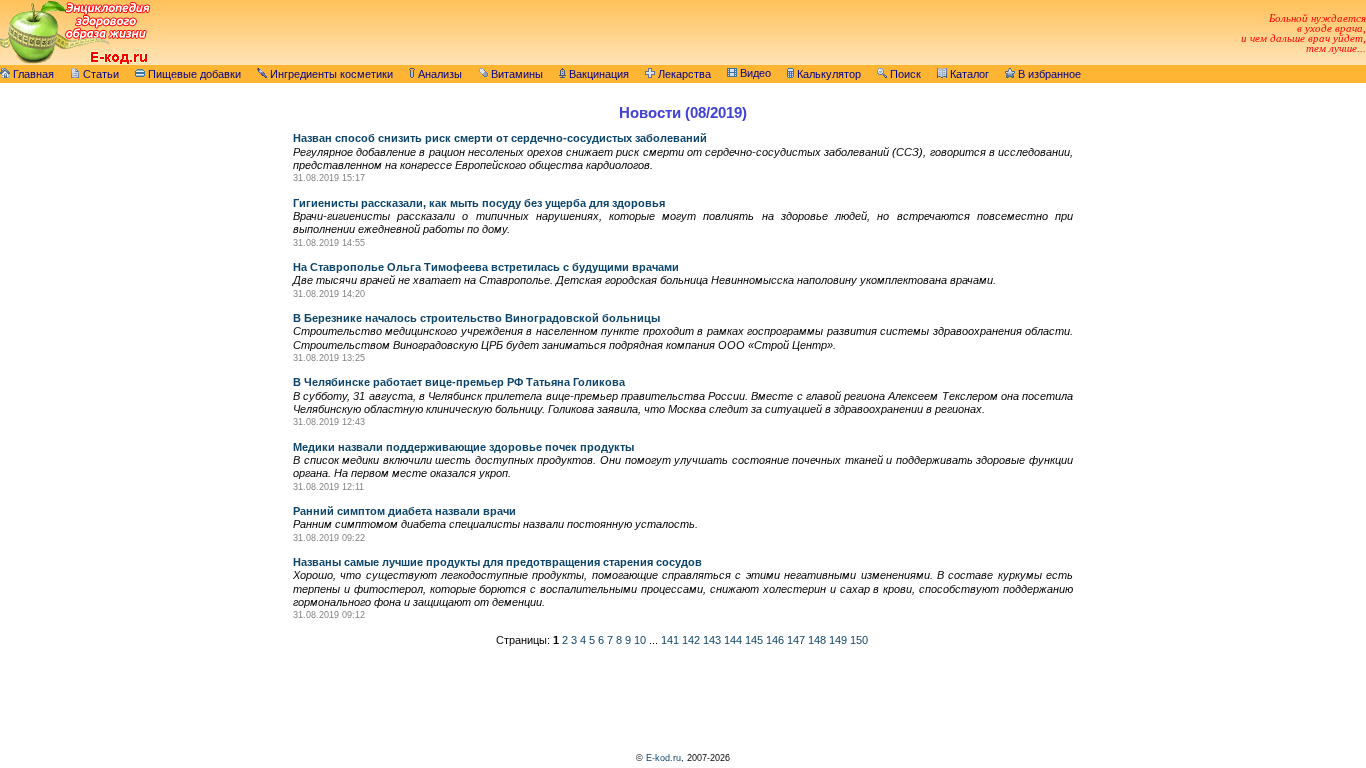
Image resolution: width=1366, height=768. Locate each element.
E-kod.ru (663, 758)
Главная (32, 74)
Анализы (438, 74)
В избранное (1048, 74)
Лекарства (683, 74)
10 (640, 640)
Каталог (968, 74)
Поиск (904, 74)
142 (691, 640)
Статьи (99, 74)
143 (712, 640)
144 (733, 640)
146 (775, 640)
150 (859, 640)
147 (796, 640)
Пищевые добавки (193, 74)
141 (670, 640)
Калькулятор (827, 74)
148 (817, 640)
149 (838, 640)
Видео (754, 73)
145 (754, 640)
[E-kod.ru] (75, 61)
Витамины (515, 74)
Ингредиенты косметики (330, 74)
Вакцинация (597, 74)
